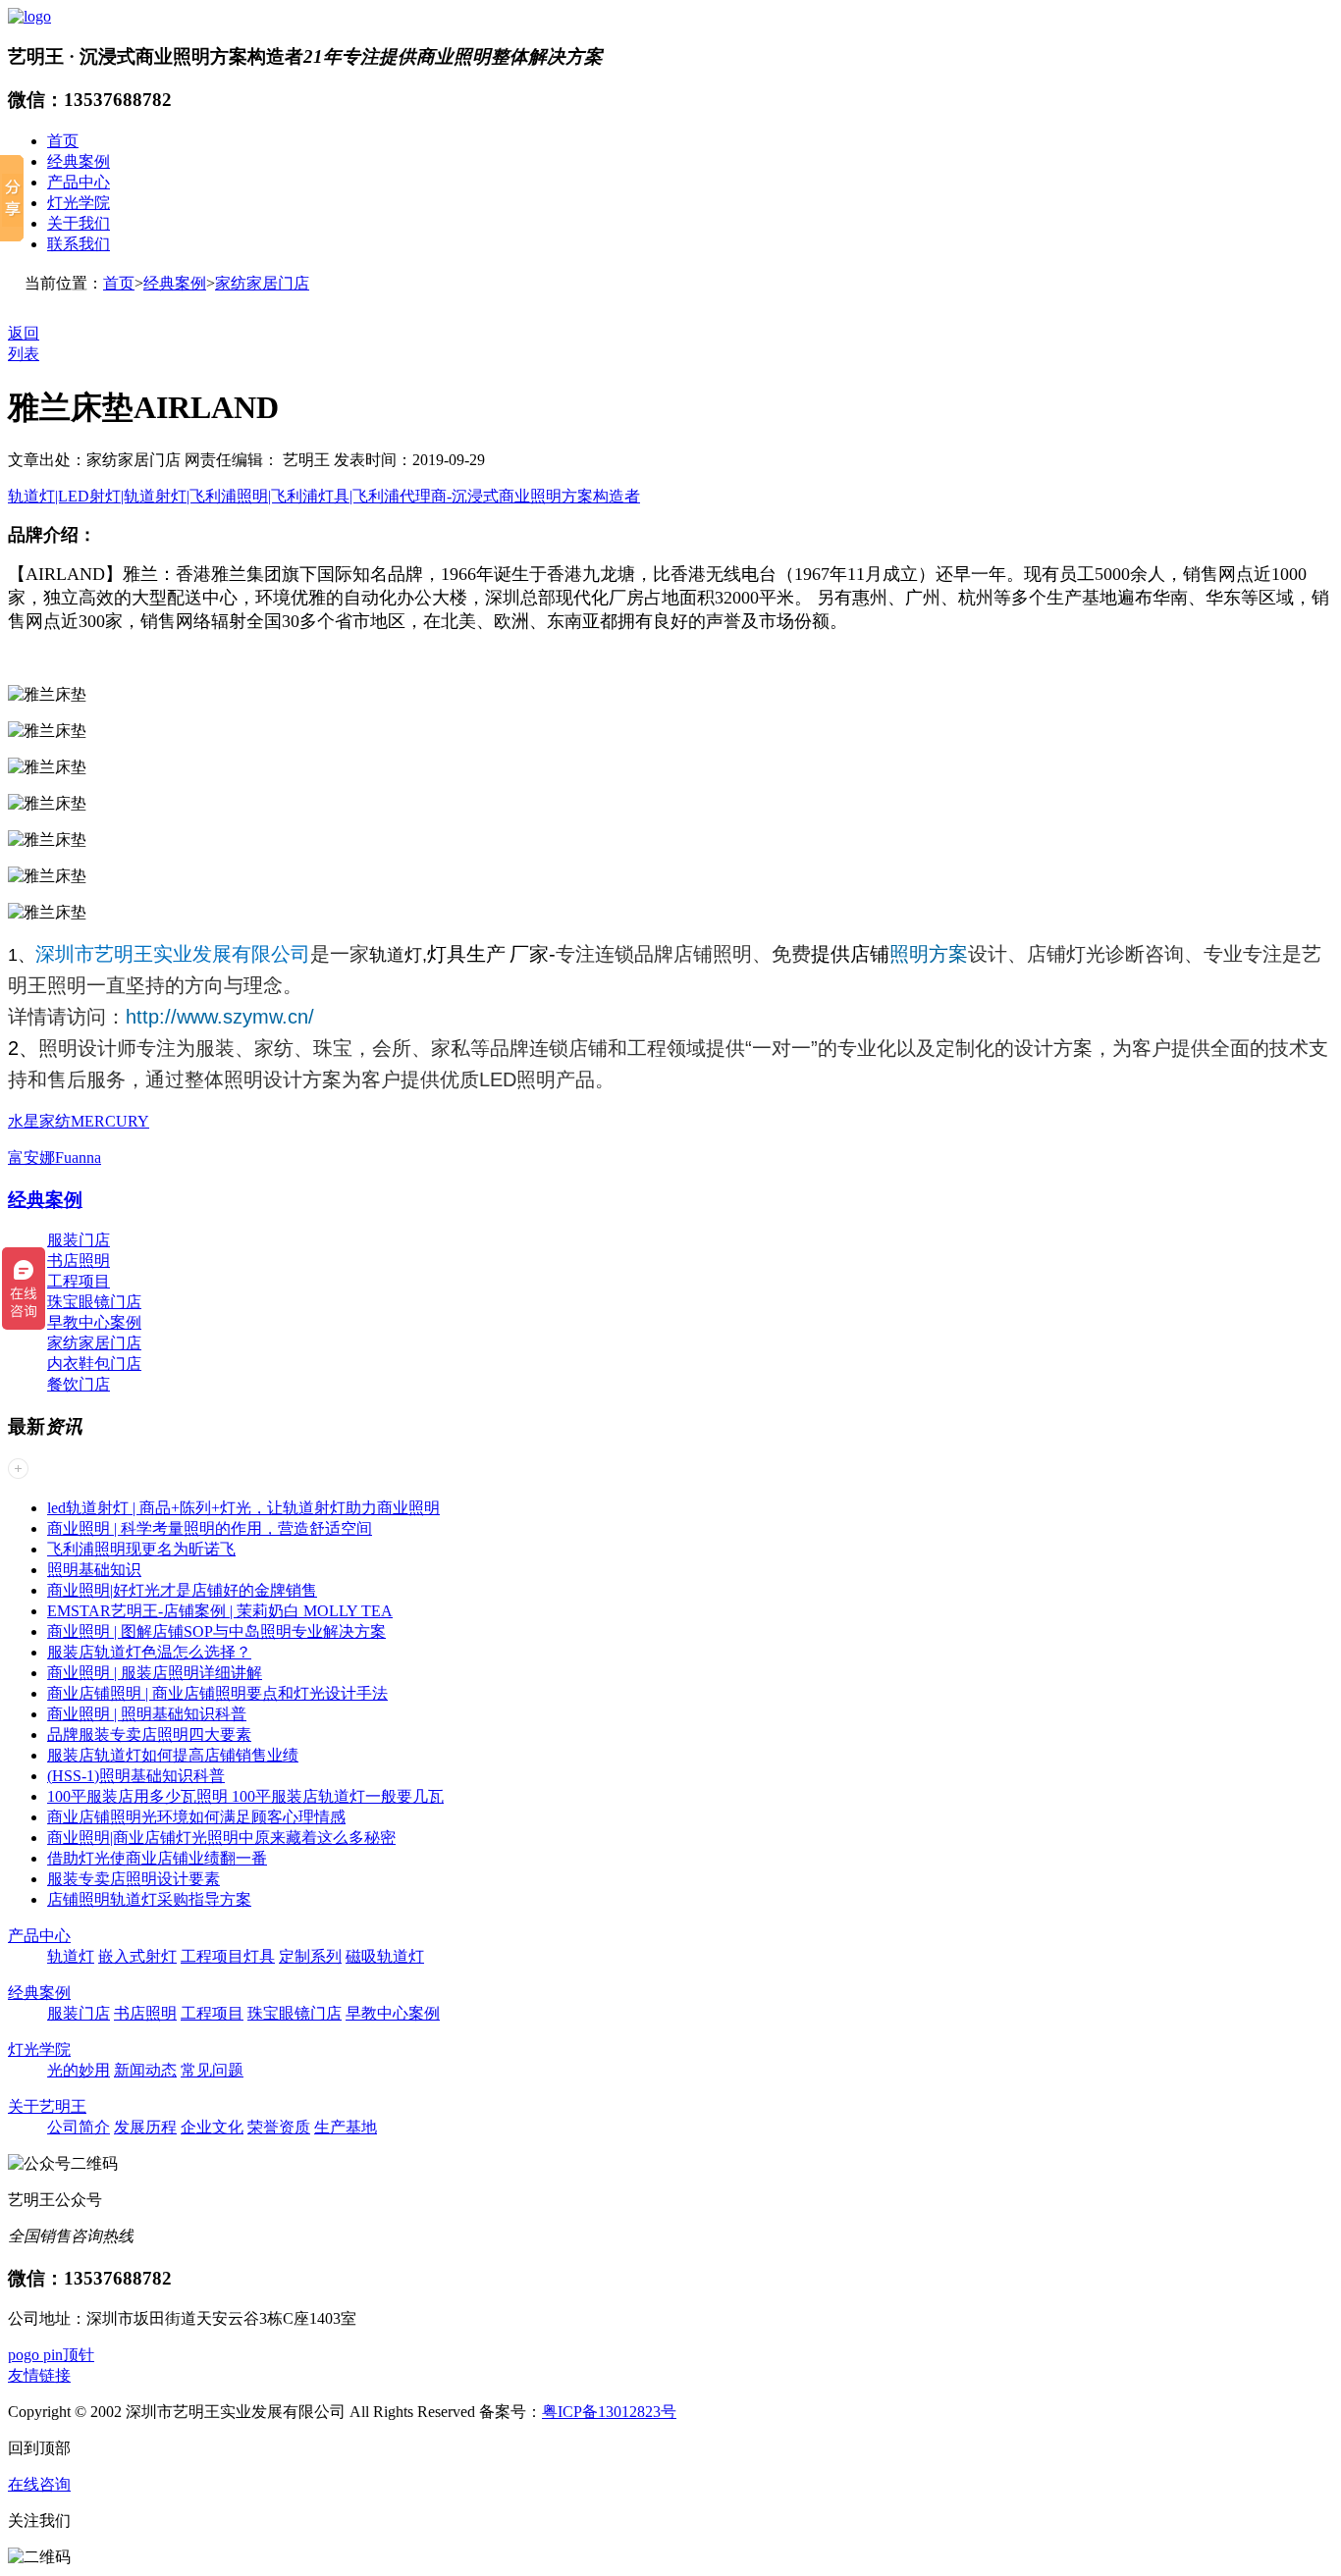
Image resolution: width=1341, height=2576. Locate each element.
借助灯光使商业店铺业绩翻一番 (157, 1858)
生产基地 (346, 2127)
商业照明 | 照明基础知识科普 (147, 1714)
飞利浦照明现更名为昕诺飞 (141, 1549)
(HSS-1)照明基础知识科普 (136, 1776)
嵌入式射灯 (137, 1956)
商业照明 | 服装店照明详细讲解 (155, 1673)
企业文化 (212, 2127)
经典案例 (79, 161)
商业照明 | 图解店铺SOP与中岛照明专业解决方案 (216, 1631)
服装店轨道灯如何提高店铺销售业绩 (173, 1755)
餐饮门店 (79, 1384)
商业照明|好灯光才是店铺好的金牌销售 (182, 1590)
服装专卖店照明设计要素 (134, 1879)
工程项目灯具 (228, 1956)
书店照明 (79, 1261)
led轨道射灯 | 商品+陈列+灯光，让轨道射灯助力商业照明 (243, 1508)
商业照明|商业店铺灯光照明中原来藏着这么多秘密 (221, 1838)
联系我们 (79, 244)
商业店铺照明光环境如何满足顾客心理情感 (196, 1817)
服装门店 (79, 1240)
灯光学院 (79, 203)
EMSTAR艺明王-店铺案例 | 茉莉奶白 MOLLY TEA (220, 1611)
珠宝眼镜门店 (94, 1302)
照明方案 (929, 954)
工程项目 (79, 1281)
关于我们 (79, 223)
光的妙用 (79, 2070)
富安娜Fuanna (54, 1157)
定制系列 (310, 1956)
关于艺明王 (47, 2106)
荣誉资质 (279, 2127)
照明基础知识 (94, 1570)
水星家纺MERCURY (79, 1121)
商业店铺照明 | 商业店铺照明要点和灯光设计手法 (217, 1693)
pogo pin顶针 (51, 2355)
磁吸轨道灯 (385, 1956)
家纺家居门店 (262, 283)
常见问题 (212, 2070)
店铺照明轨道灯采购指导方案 (149, 1899)
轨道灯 (396, 955)
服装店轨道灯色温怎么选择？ (149, 1652)
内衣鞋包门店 (94, 1364)
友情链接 (39, 2375)
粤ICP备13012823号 (609, 2412)
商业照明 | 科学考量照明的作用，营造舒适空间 (210, 1528)
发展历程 (145, 2127)
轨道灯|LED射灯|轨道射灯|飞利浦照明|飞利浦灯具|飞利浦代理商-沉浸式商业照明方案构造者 (324, 496)
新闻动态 (145, 2070)
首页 (63, 141)
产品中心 (79, 182)
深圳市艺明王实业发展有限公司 (173, 954)
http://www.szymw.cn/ (220, 1017)
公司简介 (79, 2127)
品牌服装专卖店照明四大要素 (149, 1735)
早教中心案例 (94, 1322)
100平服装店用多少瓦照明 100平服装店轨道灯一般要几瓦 (245, 1796)
